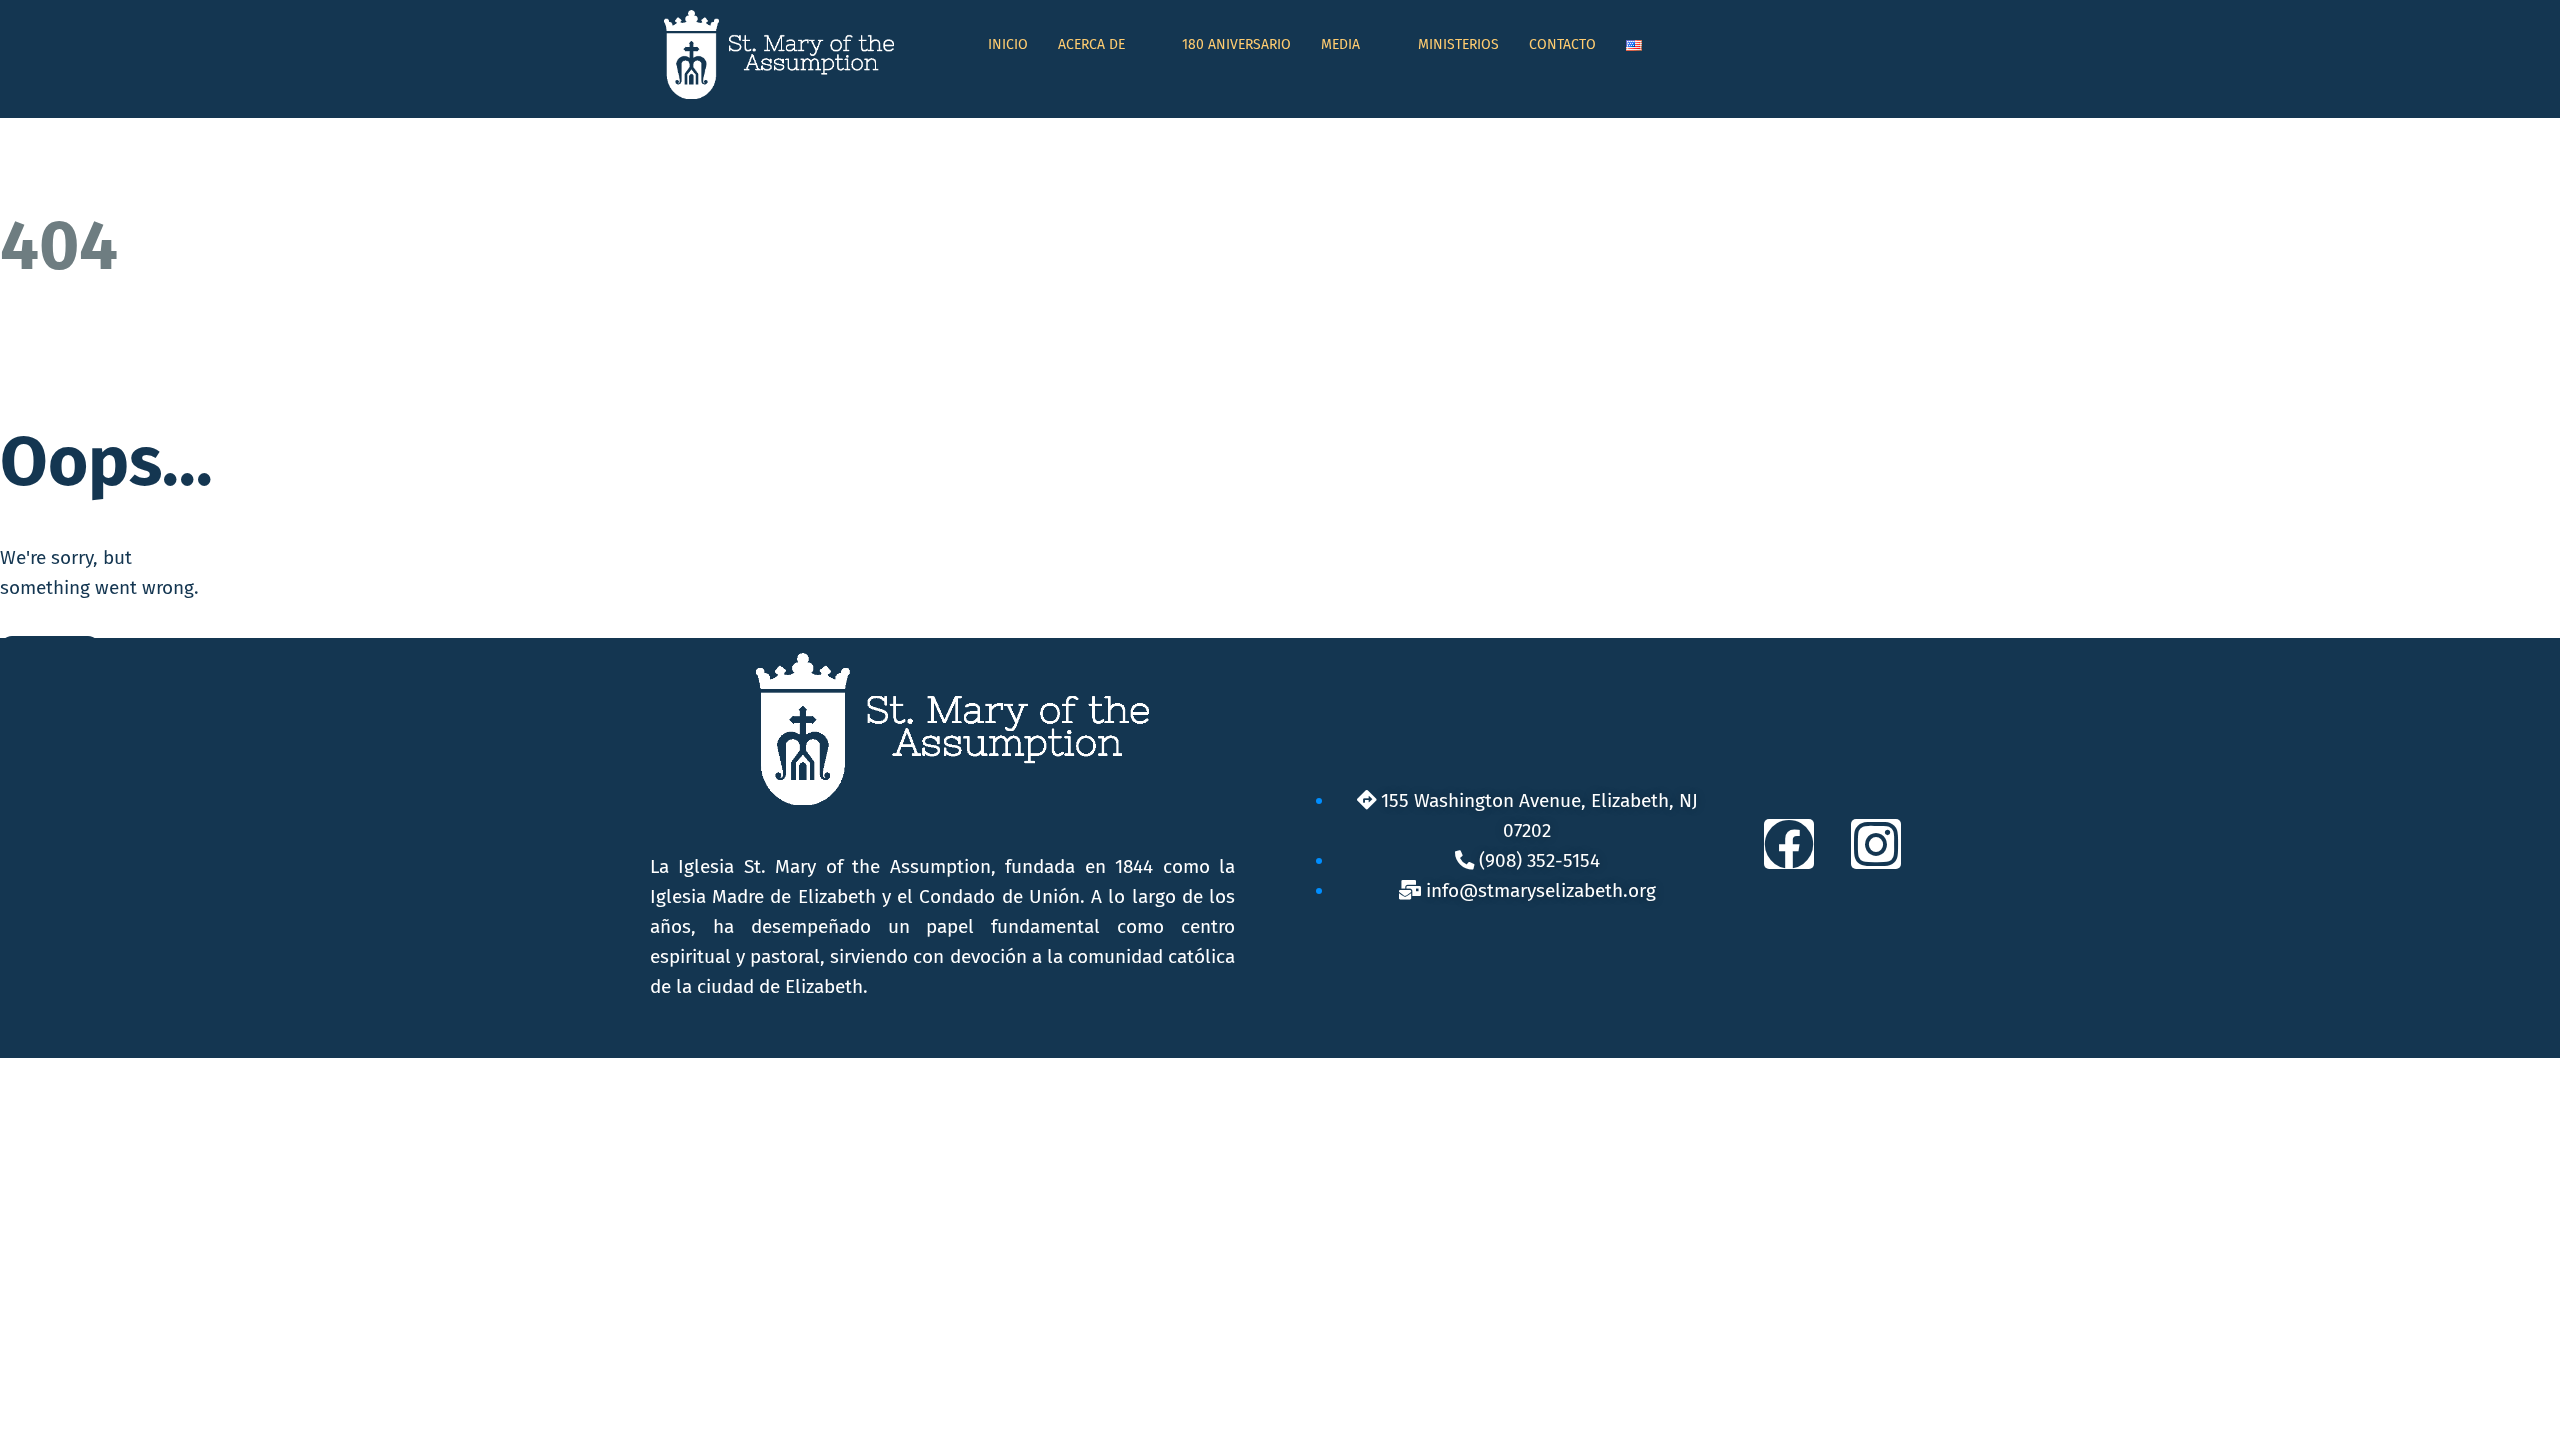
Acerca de (1091, 44)
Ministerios (1458, 44)
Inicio (1008, 44)
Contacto (1562, 44)
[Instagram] (1876, 844)
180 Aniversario (1236, 44)
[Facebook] (1789, 844)
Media (1340, 44)
